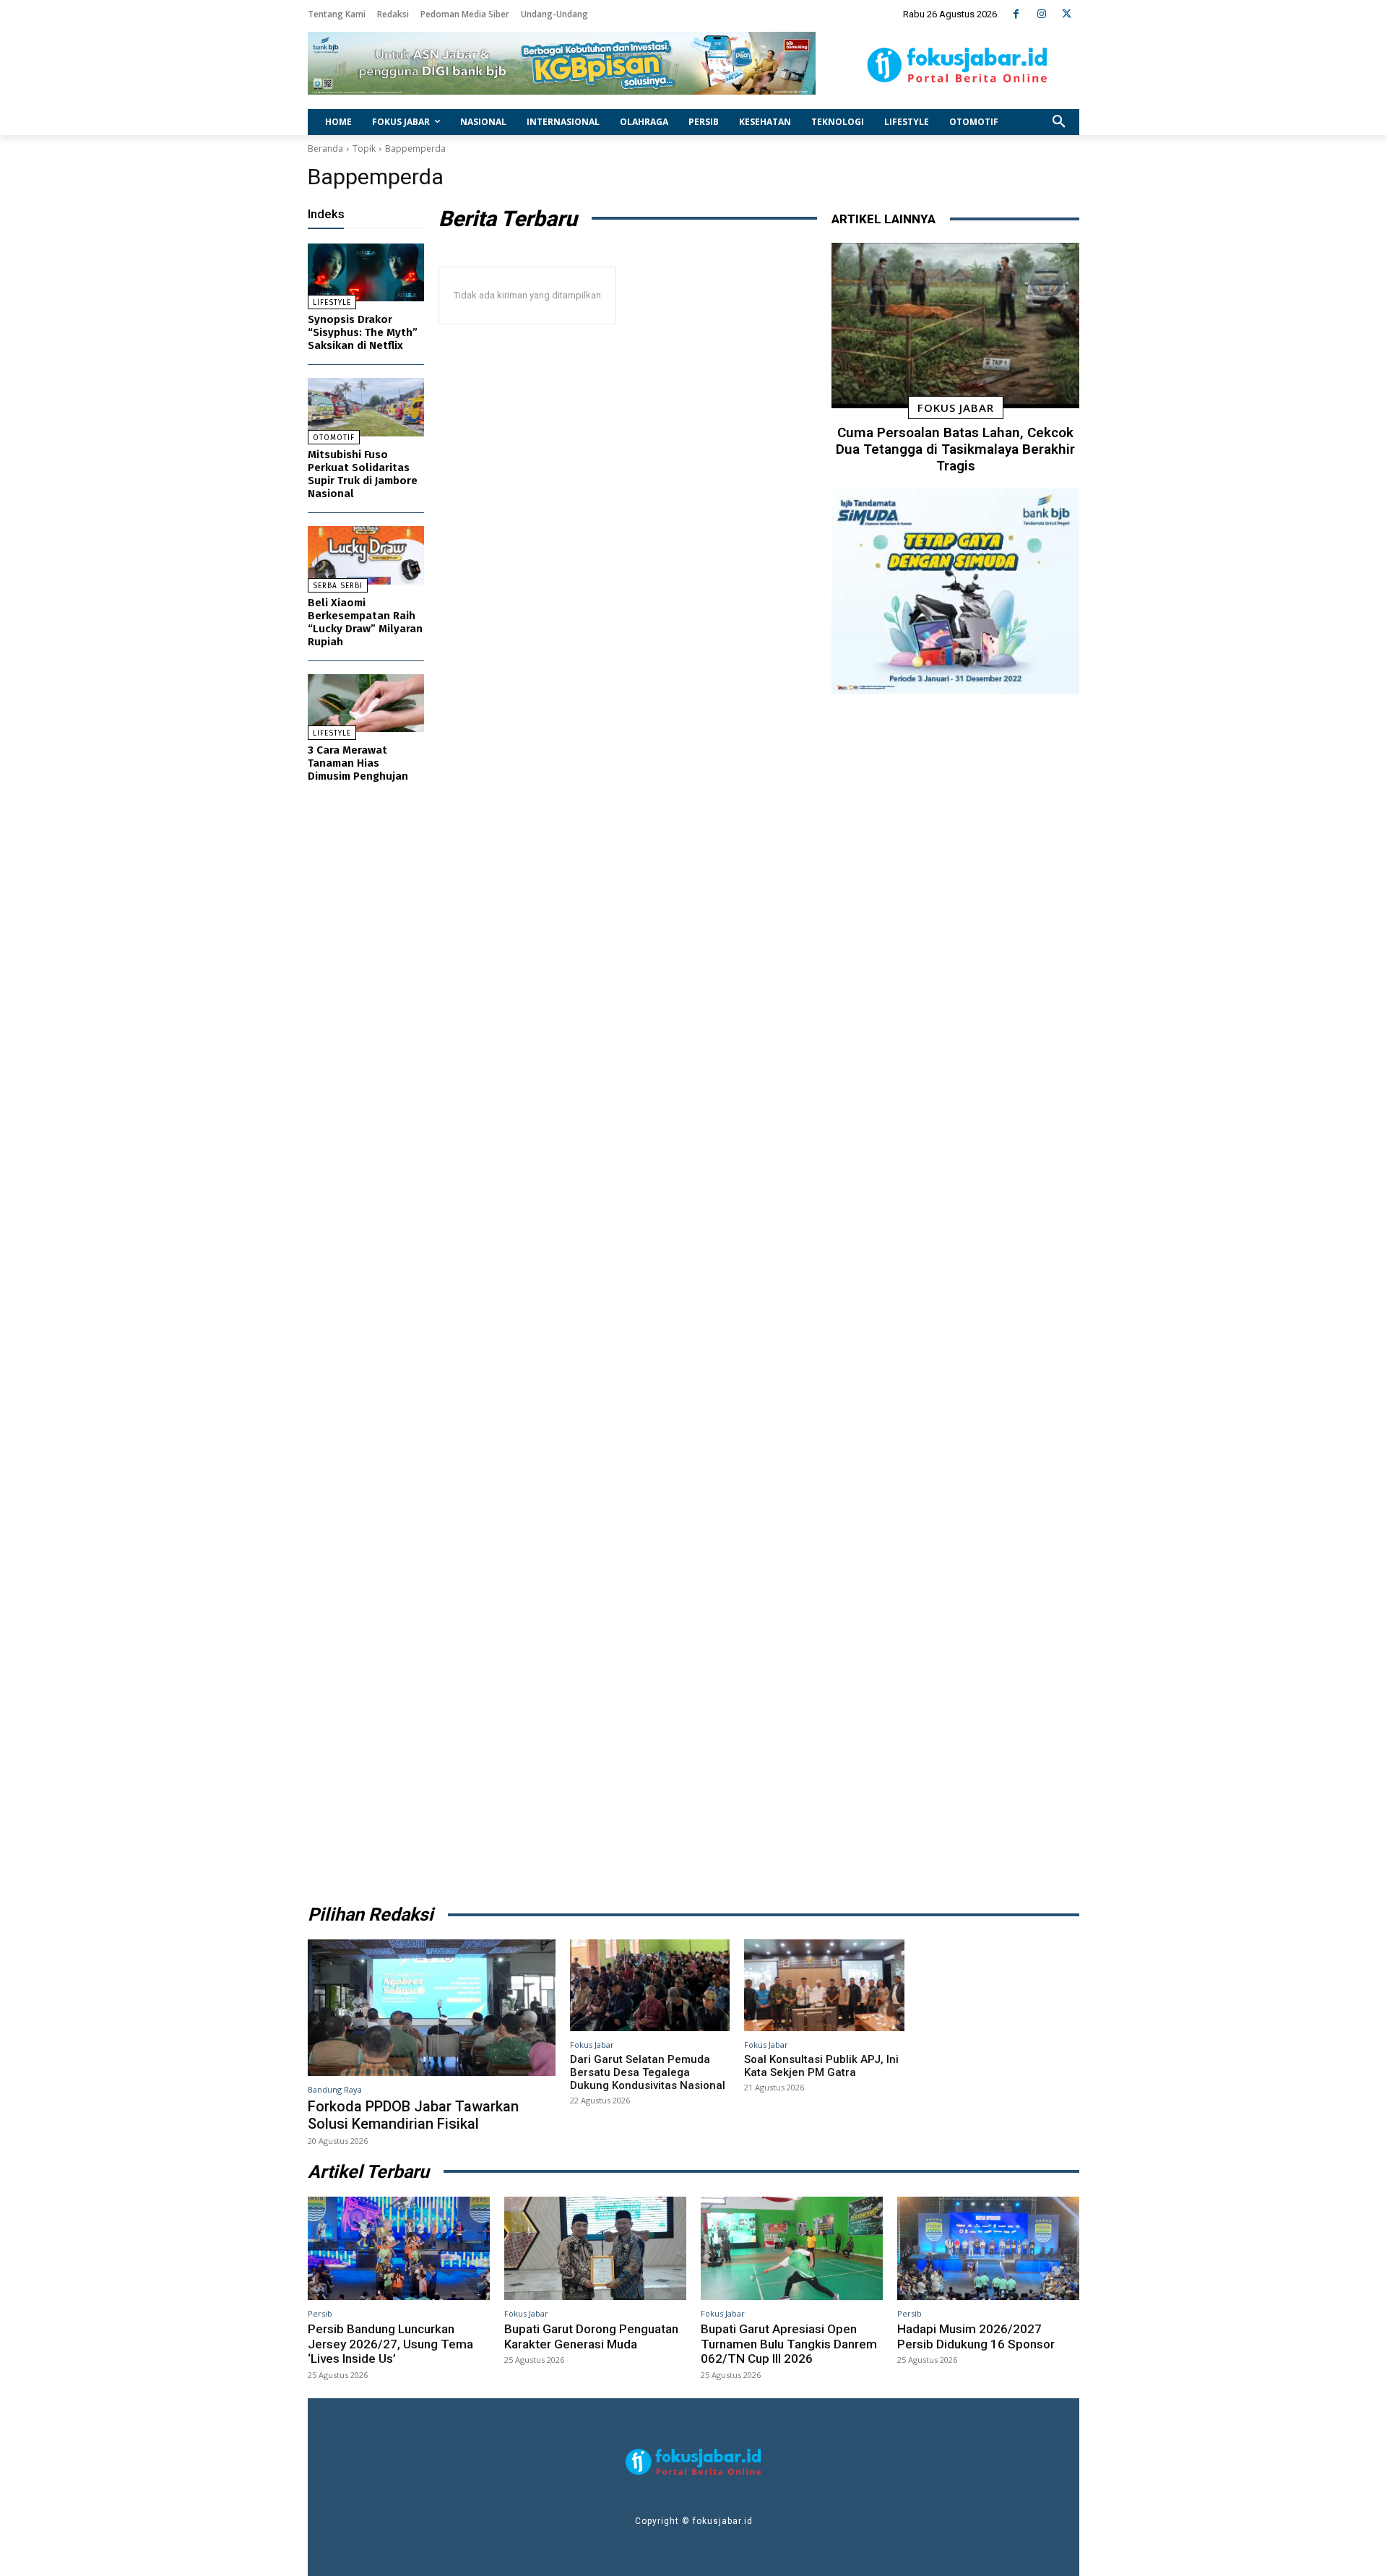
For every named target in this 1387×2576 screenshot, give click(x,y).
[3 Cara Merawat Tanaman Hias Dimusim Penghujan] (366, 703)
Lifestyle (332, 303)
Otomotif (334, 438)
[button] (1059, 122)
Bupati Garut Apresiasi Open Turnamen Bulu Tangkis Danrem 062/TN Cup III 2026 (789, 2344)
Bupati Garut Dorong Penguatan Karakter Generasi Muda (591, 2336)
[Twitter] (1067, 14)
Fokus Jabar (956, 408)
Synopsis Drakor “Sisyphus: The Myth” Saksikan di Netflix (363, 332)
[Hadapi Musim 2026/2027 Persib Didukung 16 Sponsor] (988, 2249)
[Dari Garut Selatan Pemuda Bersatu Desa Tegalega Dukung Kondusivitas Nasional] (650, 1985)
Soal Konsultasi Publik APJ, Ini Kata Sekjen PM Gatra (821, 2066)
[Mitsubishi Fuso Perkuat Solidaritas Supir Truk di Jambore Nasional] (366, 407)
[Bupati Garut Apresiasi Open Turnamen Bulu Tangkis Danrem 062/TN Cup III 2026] (792, 2249)
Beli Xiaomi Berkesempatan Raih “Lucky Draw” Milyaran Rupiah (365, 622)
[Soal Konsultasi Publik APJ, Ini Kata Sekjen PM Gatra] (824, 1985)
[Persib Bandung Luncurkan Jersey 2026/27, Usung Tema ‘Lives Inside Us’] (399, 2249)
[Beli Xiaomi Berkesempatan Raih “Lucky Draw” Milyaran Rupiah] (366, 555)
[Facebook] (1016, 14)
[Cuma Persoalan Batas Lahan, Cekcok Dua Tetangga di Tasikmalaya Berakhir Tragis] (955, 326)
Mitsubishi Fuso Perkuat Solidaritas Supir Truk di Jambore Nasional (363, 474)
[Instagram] (1041, 14)
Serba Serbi (338, 586)
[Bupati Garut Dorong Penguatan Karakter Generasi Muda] (595, 2249)
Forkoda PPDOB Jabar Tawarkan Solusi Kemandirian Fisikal (413, 2115)
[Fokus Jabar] (958, 65)
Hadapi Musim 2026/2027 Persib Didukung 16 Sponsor (976, 2336)
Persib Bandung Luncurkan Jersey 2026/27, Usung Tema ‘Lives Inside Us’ (390, 2344)
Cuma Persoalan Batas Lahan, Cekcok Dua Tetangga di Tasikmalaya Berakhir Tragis (955, 449)
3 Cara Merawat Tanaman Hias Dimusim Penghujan (358, 763)
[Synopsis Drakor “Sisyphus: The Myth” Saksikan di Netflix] (366, 273)
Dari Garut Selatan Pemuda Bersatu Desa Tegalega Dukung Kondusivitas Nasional (648, 2072)
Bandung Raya (335, 2089)
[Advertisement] (955, 1294)
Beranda (325, 148)
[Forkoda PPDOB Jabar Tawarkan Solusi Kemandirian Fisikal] (432, 2007)
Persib (320, 2313)
